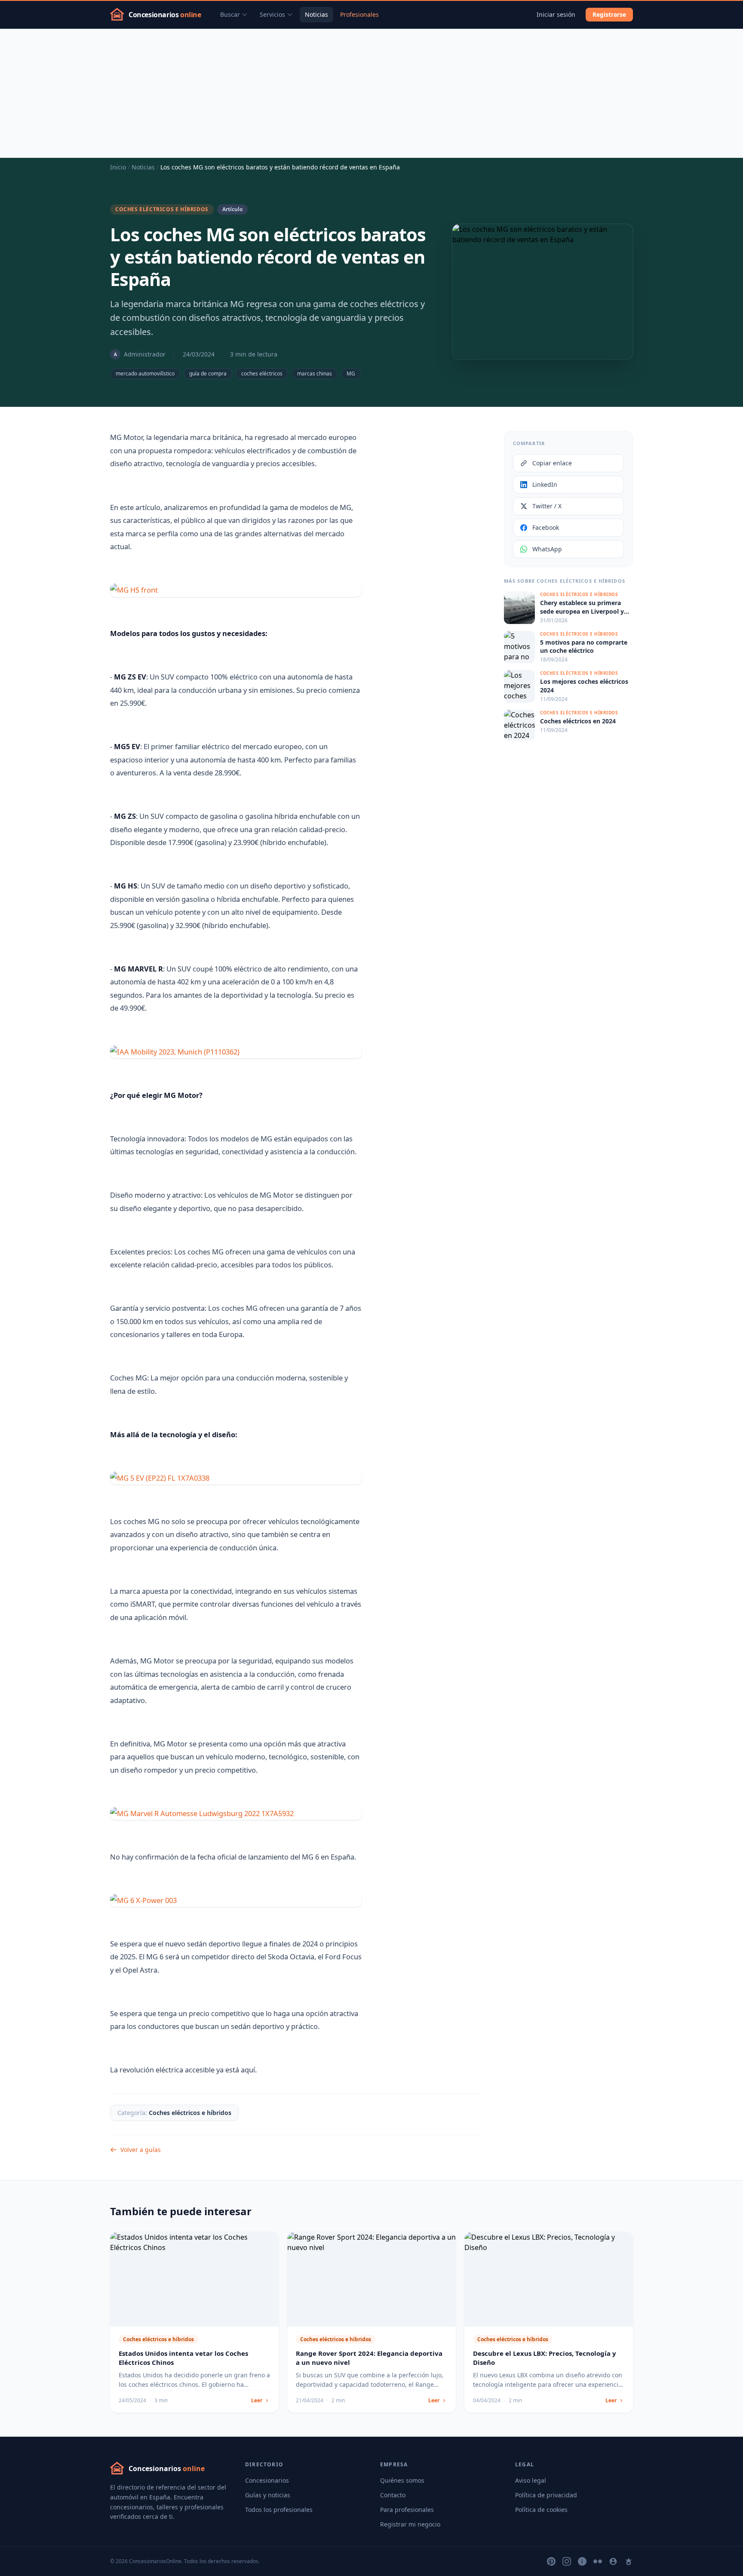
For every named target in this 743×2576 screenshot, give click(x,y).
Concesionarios (267, 2480)
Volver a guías (141, 2150)
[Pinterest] (551, 2561)
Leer (257, 2401)
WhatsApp (547, 549)
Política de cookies (541, 2510)
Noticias (316, 14)
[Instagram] (567, 2561)
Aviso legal (531, 2480)
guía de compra (208, 373)
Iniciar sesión (556, 14)
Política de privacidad (546, 2495)
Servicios (272, 14)
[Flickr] (598, 2561)
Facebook (546, 527)
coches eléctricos (262, 373)
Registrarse (609, 14)
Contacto (393, 2495)
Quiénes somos (402, 2480)
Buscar (230, 14)
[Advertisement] (371, 93)
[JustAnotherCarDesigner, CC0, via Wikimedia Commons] (236, 1901)
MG (351, 373)
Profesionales (359, 14)
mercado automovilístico (145, 373)
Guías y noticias (268, 2495)
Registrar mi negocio (410, 2524)
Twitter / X (547, 506)
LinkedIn (545, 484)
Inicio (118, 167)
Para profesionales (407, 2510)
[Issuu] (582, 2561)
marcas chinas (315, 373)
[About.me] (613, 2561)
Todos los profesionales (279, 2510)
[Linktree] (629, 2561)
